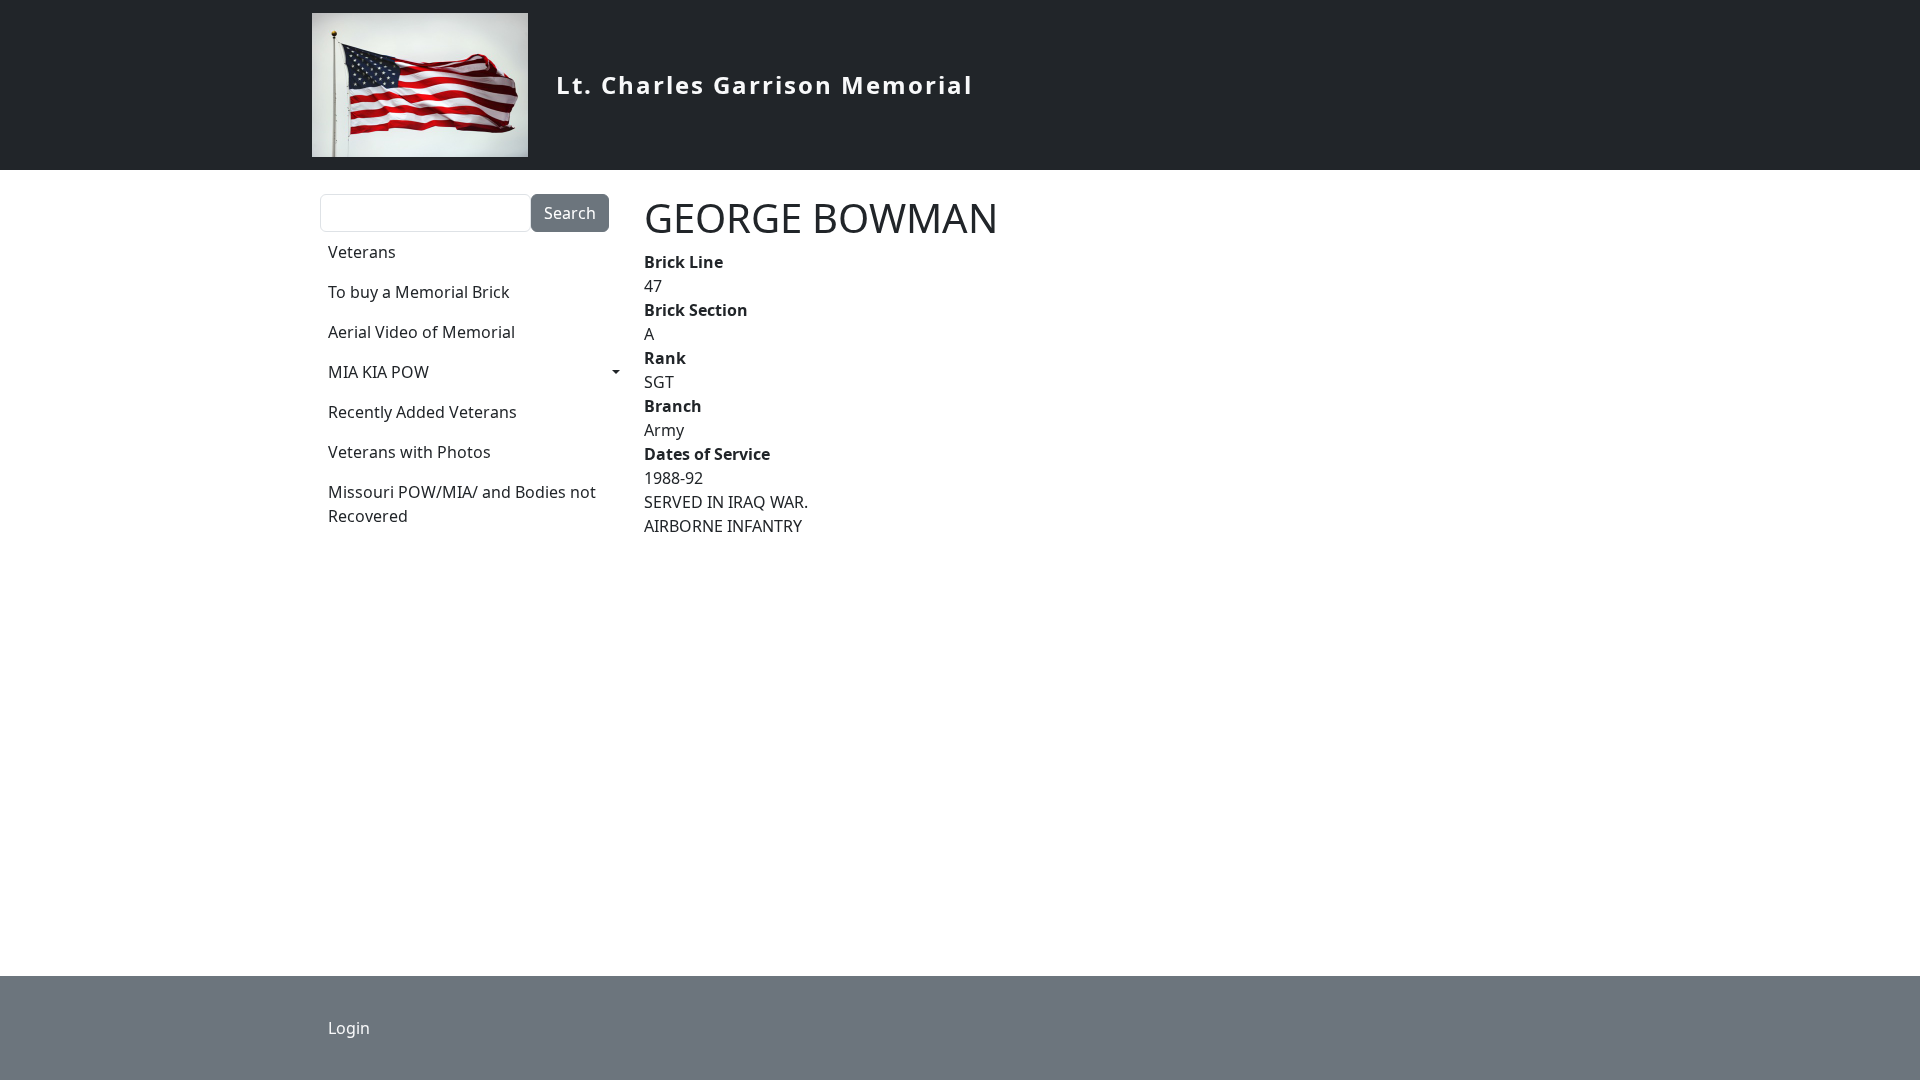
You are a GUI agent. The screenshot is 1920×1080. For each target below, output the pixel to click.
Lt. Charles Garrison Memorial (764, 84)
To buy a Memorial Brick (419, 292)
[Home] (428, 85)
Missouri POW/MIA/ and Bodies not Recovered (462, 504)
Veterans (362, 252)
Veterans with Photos (409, 452)
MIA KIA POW (378, 372)
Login (349, 1028)
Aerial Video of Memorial (421, 332)
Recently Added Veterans (422, 412)
